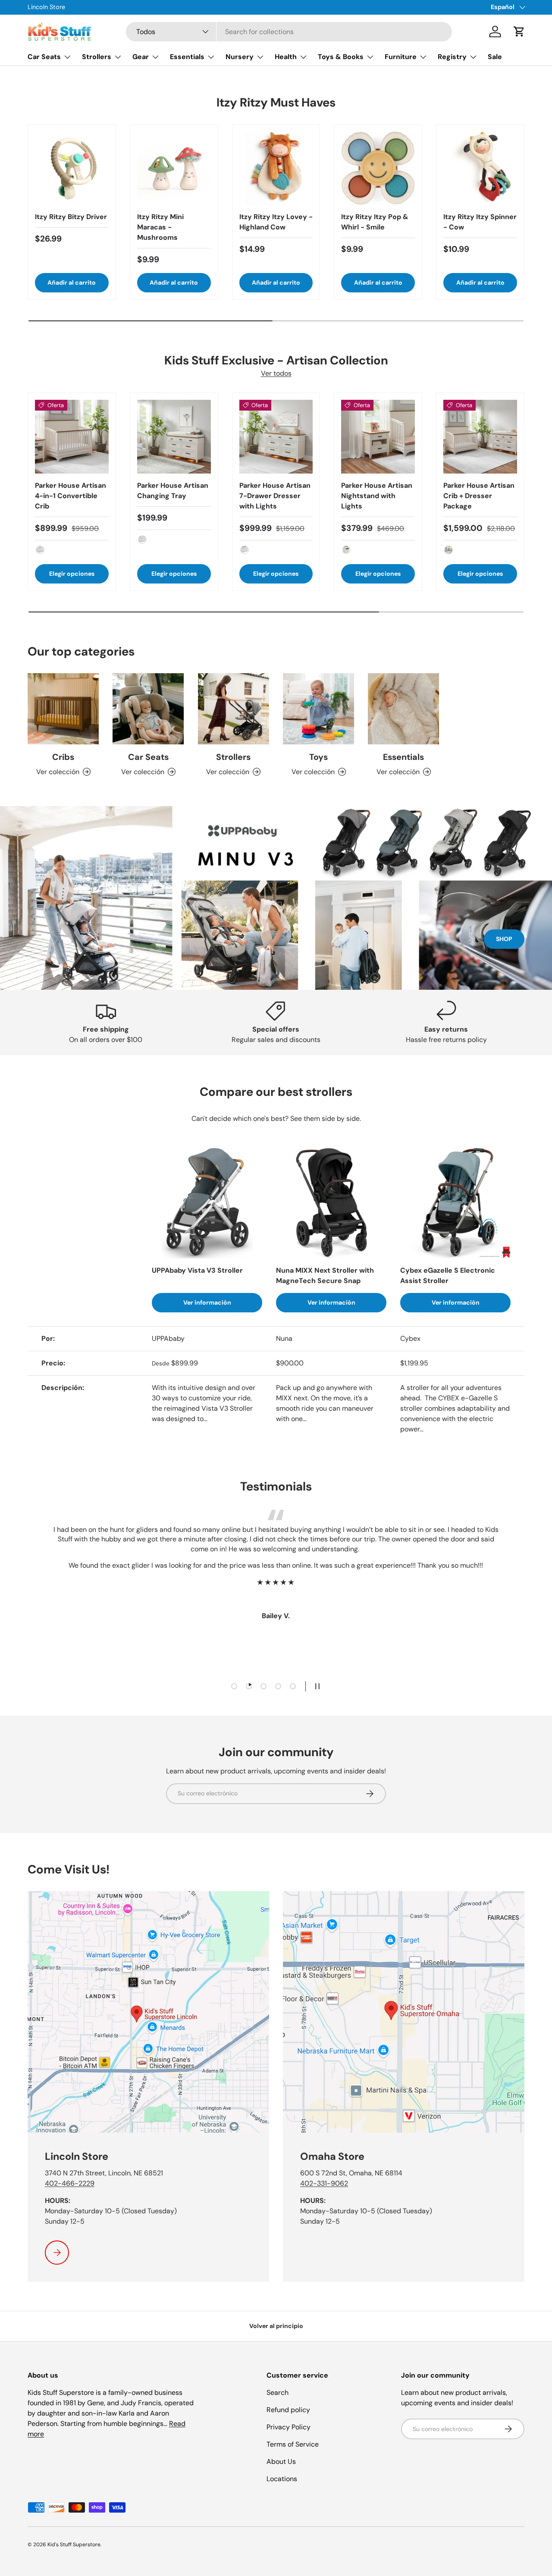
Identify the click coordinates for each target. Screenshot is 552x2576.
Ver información (207, 1302)
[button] (519, 31)
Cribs (63, 757)
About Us (281, 2461)
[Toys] (318, 709)
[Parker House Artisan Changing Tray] (174, 437)
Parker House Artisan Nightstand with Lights (377, 496)
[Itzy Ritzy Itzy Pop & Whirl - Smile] (378, 168)
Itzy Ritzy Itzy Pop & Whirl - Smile (375, 222)
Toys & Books (341, 57)
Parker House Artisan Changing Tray (173, 491)
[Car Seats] (148, 709)
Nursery (240, 57)
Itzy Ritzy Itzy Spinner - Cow (480, 222)
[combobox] (289, 32)
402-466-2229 (70, 2183)
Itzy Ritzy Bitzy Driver (71, 217)
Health (286, 57)
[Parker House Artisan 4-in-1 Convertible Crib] (72, 437)
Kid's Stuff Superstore (74, 2545)
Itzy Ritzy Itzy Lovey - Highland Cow (276, 222)
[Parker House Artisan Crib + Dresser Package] (480, 437)
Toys (318, 757)
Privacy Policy (289, 2427)
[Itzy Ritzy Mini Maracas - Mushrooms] (174, 168)
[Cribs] (63, 709)
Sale (495, 57)
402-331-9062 (324, 2183)
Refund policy (288, 2410)
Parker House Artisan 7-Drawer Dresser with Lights (275, 496)
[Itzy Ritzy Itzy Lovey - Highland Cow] (276, 168)
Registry (452, 57)
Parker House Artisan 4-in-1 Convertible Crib (71, 496)
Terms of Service (293, 2444)
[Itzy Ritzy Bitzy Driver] (72, 168)
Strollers (97, 57)
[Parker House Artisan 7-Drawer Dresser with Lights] (276, 437)
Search (278, 2392)
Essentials (187, 57)
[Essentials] (403, 709)
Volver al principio (276, 2326)
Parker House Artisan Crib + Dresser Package (479, 496)
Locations (282, 2479)
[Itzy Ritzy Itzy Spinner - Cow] (480, 168)
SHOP (504, 939)
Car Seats (44, 57)
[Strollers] (234, 709)
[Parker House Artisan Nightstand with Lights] (378, 437)
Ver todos (276, 373)
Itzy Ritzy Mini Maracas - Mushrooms (160, 227)
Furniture (401, 57)
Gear (141, 57)
